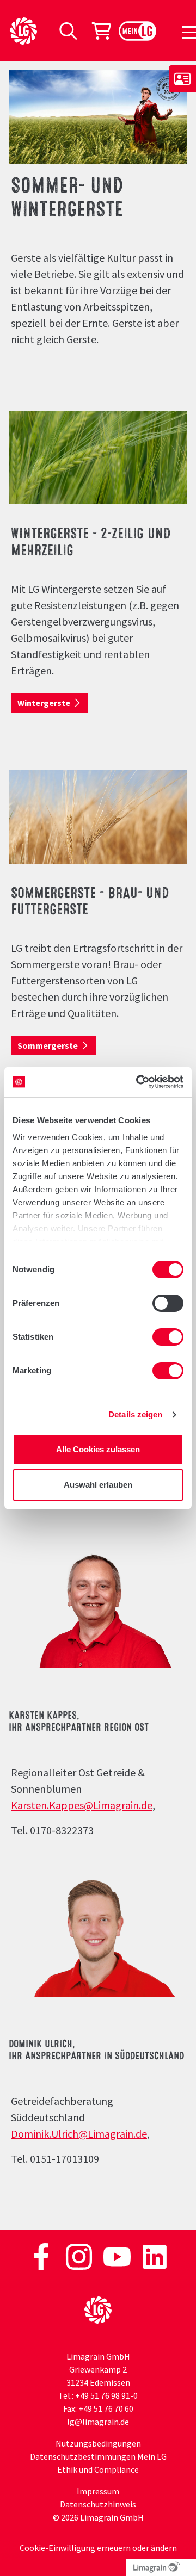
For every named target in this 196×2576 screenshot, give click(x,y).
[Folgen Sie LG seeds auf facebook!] (42, 2256)
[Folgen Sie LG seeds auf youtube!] (118, 2256)
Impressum (98, 2491)
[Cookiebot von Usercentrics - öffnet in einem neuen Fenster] (138, 1082)
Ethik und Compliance (98, 2469)
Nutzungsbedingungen (98, 2443)
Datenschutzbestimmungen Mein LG (98, 2456)
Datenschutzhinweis (98, 2504)
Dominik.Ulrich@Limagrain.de (79, 2134)
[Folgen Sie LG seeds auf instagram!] (80, 2256)
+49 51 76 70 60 (106, 2408)
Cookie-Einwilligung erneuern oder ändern (98, 2548)
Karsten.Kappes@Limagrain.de (82, 1805)
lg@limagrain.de (98, 2422)
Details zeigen (135, 1414)
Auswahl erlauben (98, 1485)
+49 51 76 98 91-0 (106, 2395)
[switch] (168, 1303)
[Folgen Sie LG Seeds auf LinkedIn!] (155, 2256)
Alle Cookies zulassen (98, 1449)
